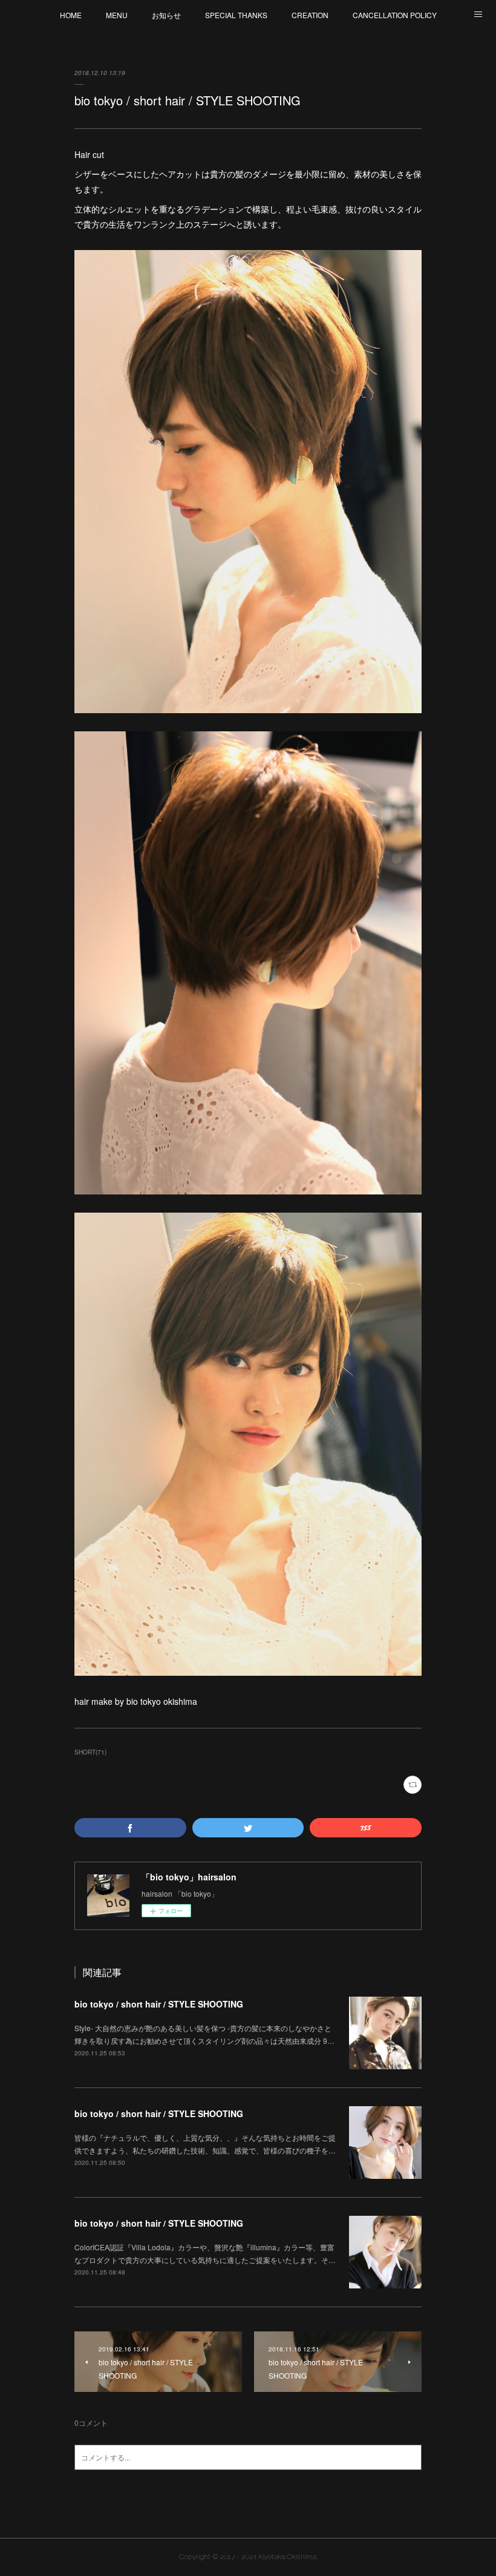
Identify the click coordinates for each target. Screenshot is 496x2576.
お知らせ (166, 15)
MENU (117, 15)
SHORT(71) (90, 1752)
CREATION (310, 15)
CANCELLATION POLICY (395, 15)
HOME (71, 15)
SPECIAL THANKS (236, 15)
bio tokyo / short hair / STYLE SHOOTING (159, 2004)
